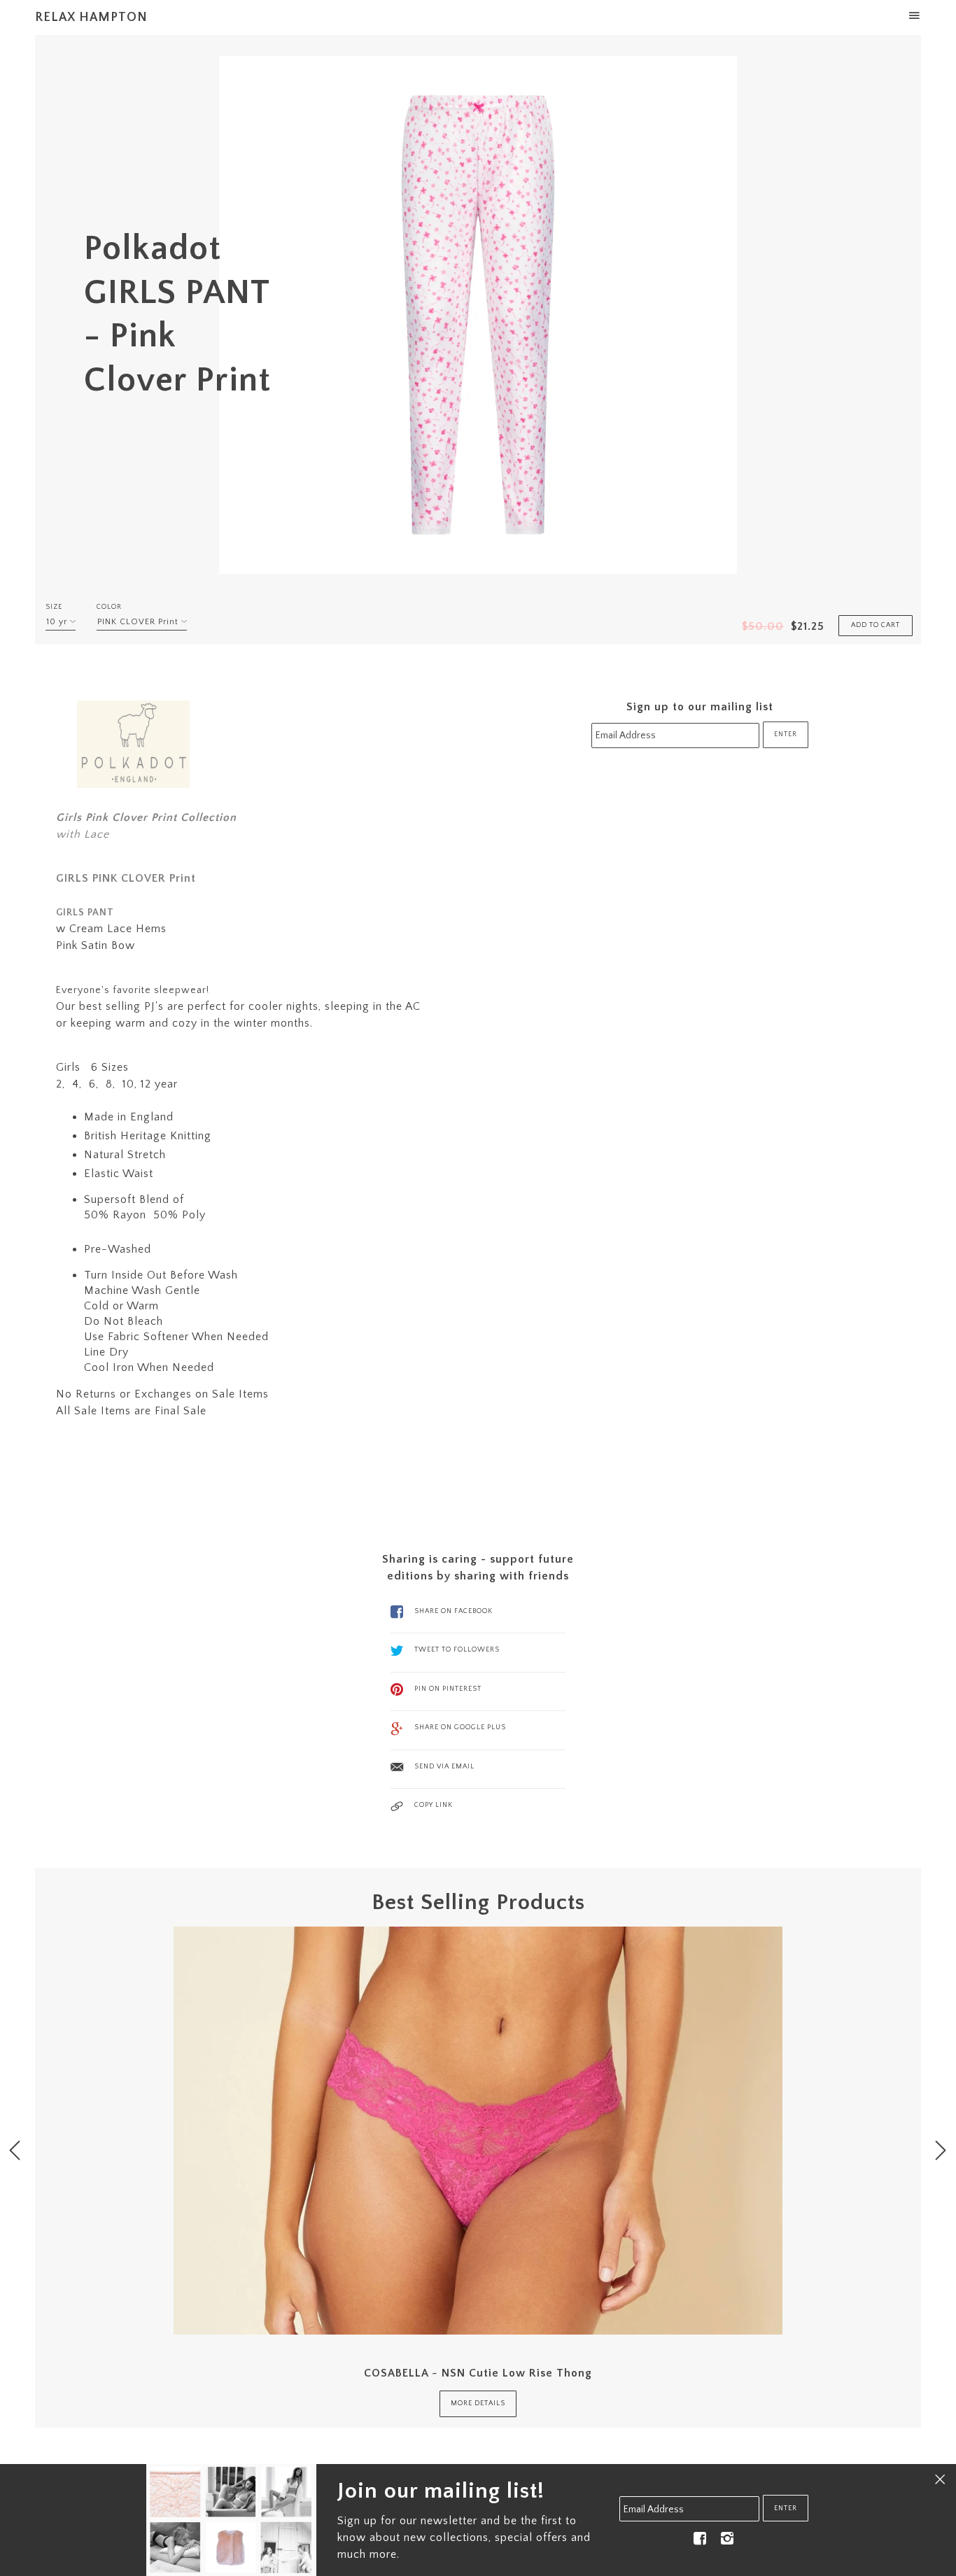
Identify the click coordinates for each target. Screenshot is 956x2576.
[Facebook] (700, 2539)
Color (109, 607)
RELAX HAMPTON (91, 17)
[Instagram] (727, 2539)
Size (54, 607)
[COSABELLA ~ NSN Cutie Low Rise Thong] (478, 2131)
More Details (478, 2403)
